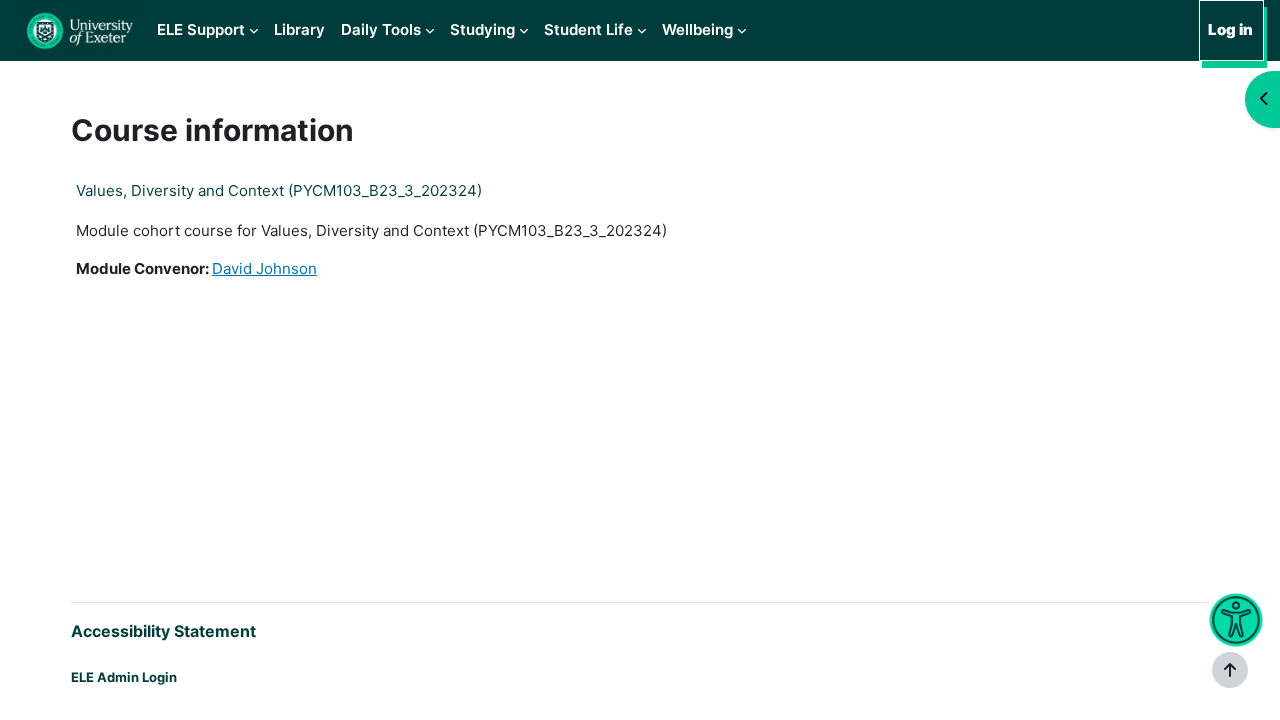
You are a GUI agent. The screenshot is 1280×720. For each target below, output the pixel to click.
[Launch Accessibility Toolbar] (1235, 620)
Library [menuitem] (299, 29)
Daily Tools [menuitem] (381, 29)
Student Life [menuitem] (588, 29)
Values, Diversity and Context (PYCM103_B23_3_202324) (279, 190)
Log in (1230, 29)
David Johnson (264, 268)
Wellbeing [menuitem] (697, 29)
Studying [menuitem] (482, 29)
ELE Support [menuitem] (201, 29)
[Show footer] (1230, 670)
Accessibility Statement (163, 631)
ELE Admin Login (124, 677)
